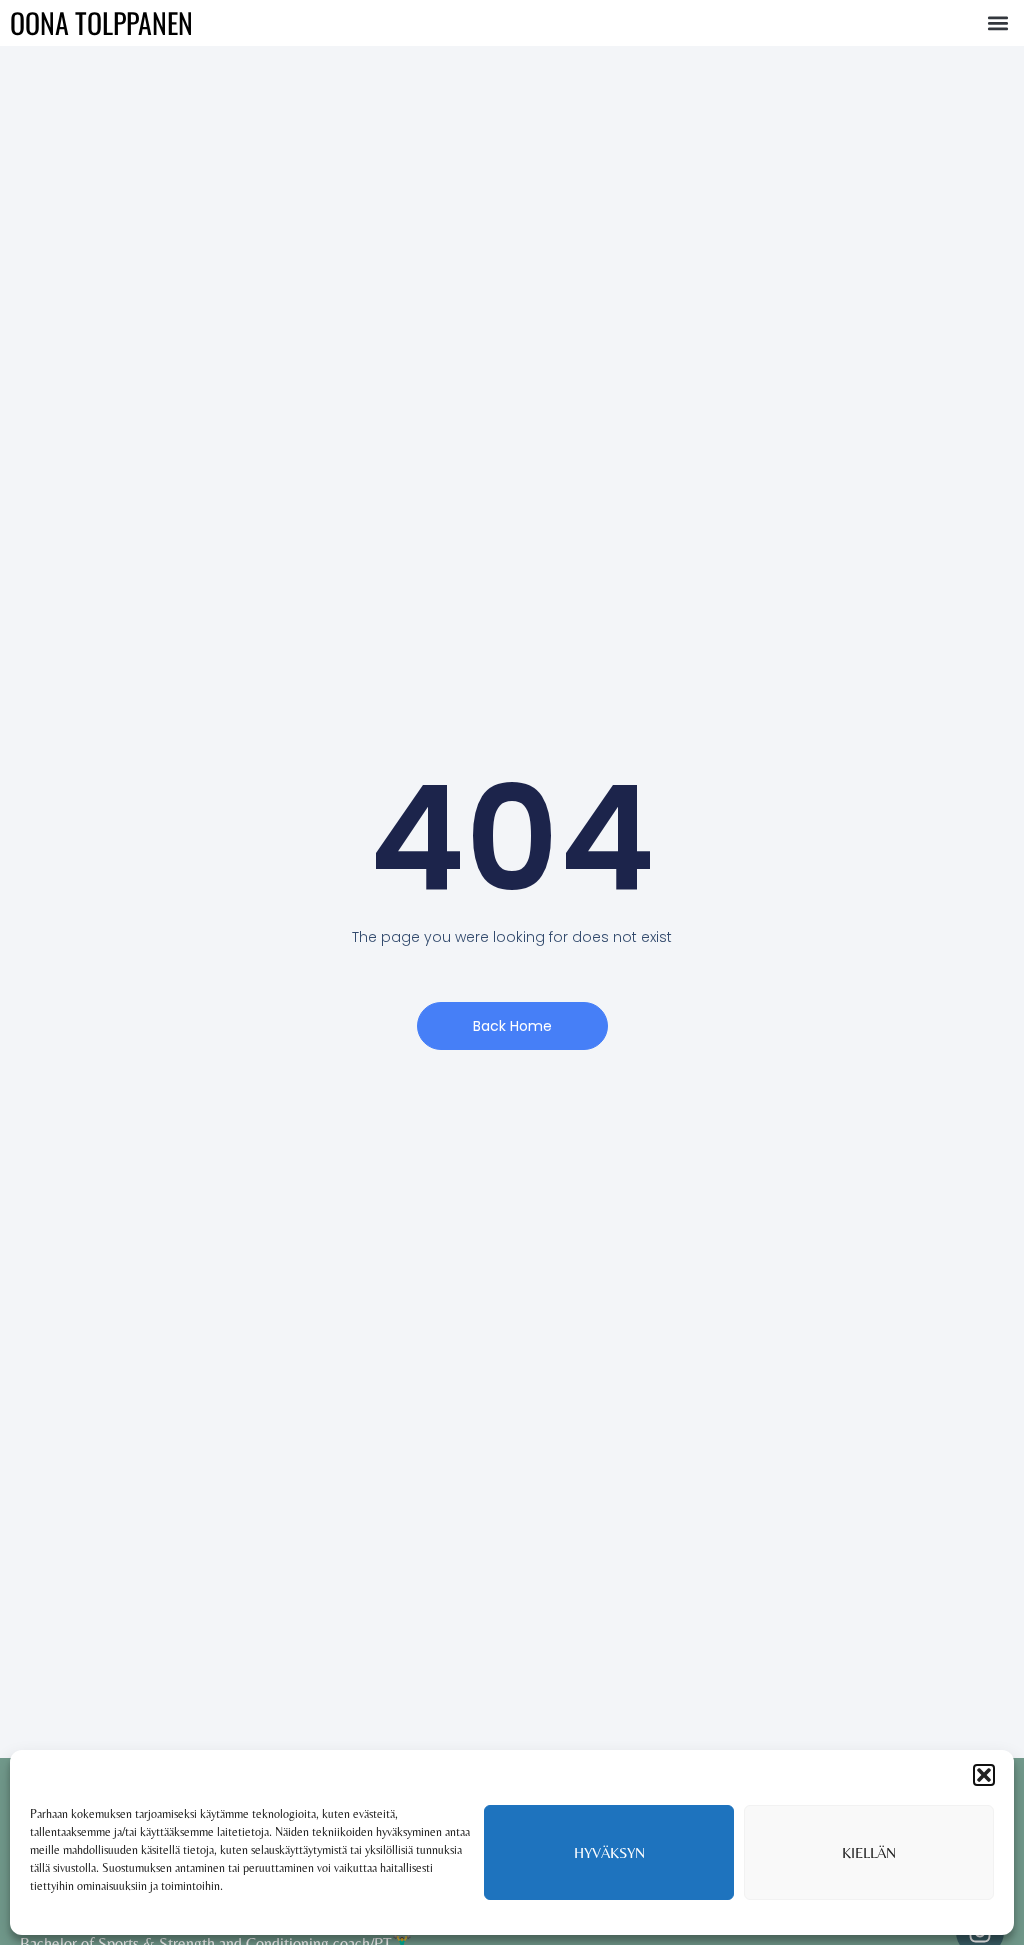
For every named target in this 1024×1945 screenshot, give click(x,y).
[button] (984, 1775)
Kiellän (869, 1852)
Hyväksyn (609, 1852)
